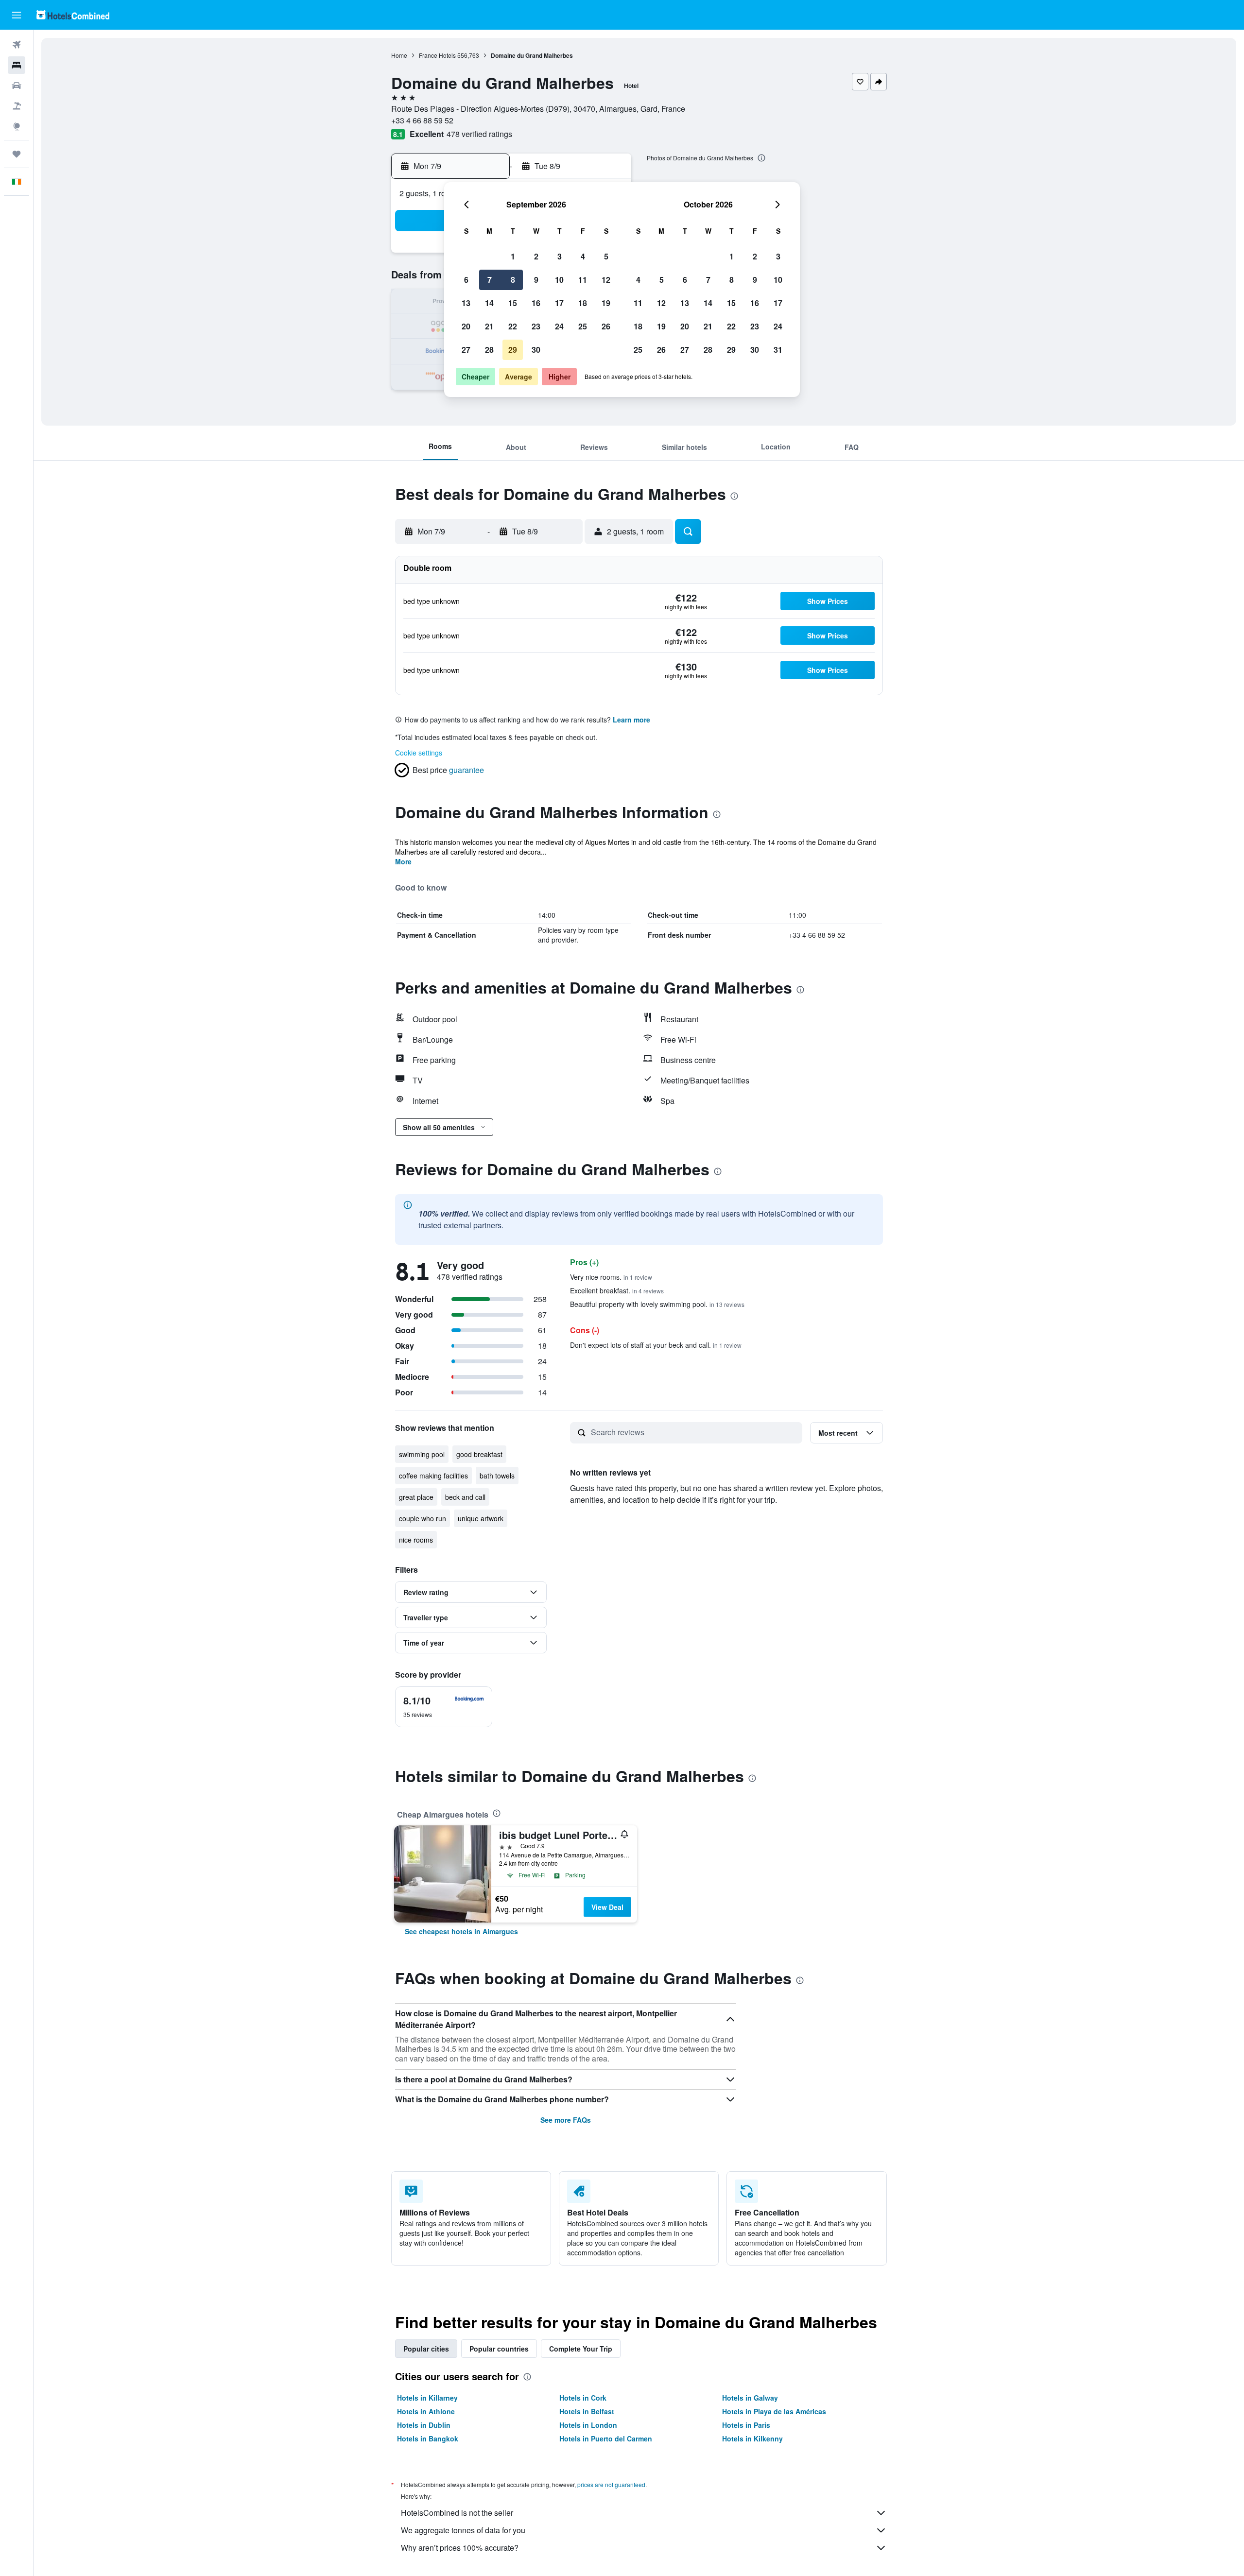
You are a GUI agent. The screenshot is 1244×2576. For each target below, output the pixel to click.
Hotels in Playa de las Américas (774, 2411)
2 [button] (536, 256)
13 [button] (466, 303)
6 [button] (466, 280)
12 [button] (606, 280)
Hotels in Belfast (587, 2411)
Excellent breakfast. (617, 1290)
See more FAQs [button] (566, 2120)
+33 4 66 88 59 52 (422, 120)
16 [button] (536, 303)
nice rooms (416, 1540)
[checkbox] (444, 1707)
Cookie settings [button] (419, 753)
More (403, 861)
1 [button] (513, 256)
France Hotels (437, 55)
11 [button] (583, 280)
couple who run (423, 1518)
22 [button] (513, 326)
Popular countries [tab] (499, 2349)
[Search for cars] (17, 86)
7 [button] (490, 280)
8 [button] (513, 280)
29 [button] (513, 350)
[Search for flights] (17, 45)
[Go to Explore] (17, 126)
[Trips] (17, 154)
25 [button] (583, 326)
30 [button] (536, 350)
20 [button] (466, 326)
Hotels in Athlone (426, 2411)
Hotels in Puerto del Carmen (606, 2439)
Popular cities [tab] (426, 2349)
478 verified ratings (479, 134)
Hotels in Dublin (424, 2425)
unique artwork (481, 1518)
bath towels (497, 1476)
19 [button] (606, 303)
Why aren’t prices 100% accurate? (460, 2548)
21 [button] (489, 326)
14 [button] (489, 303)
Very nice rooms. (611, 1277)
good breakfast (479, 1454)
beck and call (465, 1497)
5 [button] (606, 256)
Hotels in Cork (583, 2398)
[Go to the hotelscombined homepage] (73, 15)
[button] (17, 15)
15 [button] (513, 303)
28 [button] (489, 350)
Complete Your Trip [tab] (581, 2349)
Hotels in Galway (750, 2398)
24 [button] (559, 326)
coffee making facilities (433, 1476)
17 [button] (559, 303)
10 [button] (559, 280)
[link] (461, 1931)
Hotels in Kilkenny (752, 2439)
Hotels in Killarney (427, 2398)
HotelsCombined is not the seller (457, 2513)
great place (416, 1497)
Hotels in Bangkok (428, 2439)
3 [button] (560, 256)
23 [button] (536, 326)
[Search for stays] (17, 65)
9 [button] (536, 280)
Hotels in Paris (746, 2425)
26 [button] (606, 326)
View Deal (607, 1907)
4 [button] (583, 256)
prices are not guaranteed (611, 2484)
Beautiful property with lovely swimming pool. (657, 1304)
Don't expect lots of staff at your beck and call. (656, 1345)
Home (399, 55)
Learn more (631, 720)
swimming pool (422, 1454)
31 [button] (778, 350)
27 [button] (466, 350)
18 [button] (583, 303)
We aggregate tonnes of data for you (463, 2530)
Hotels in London (588, 2425)
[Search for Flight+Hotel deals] (17, 106)
